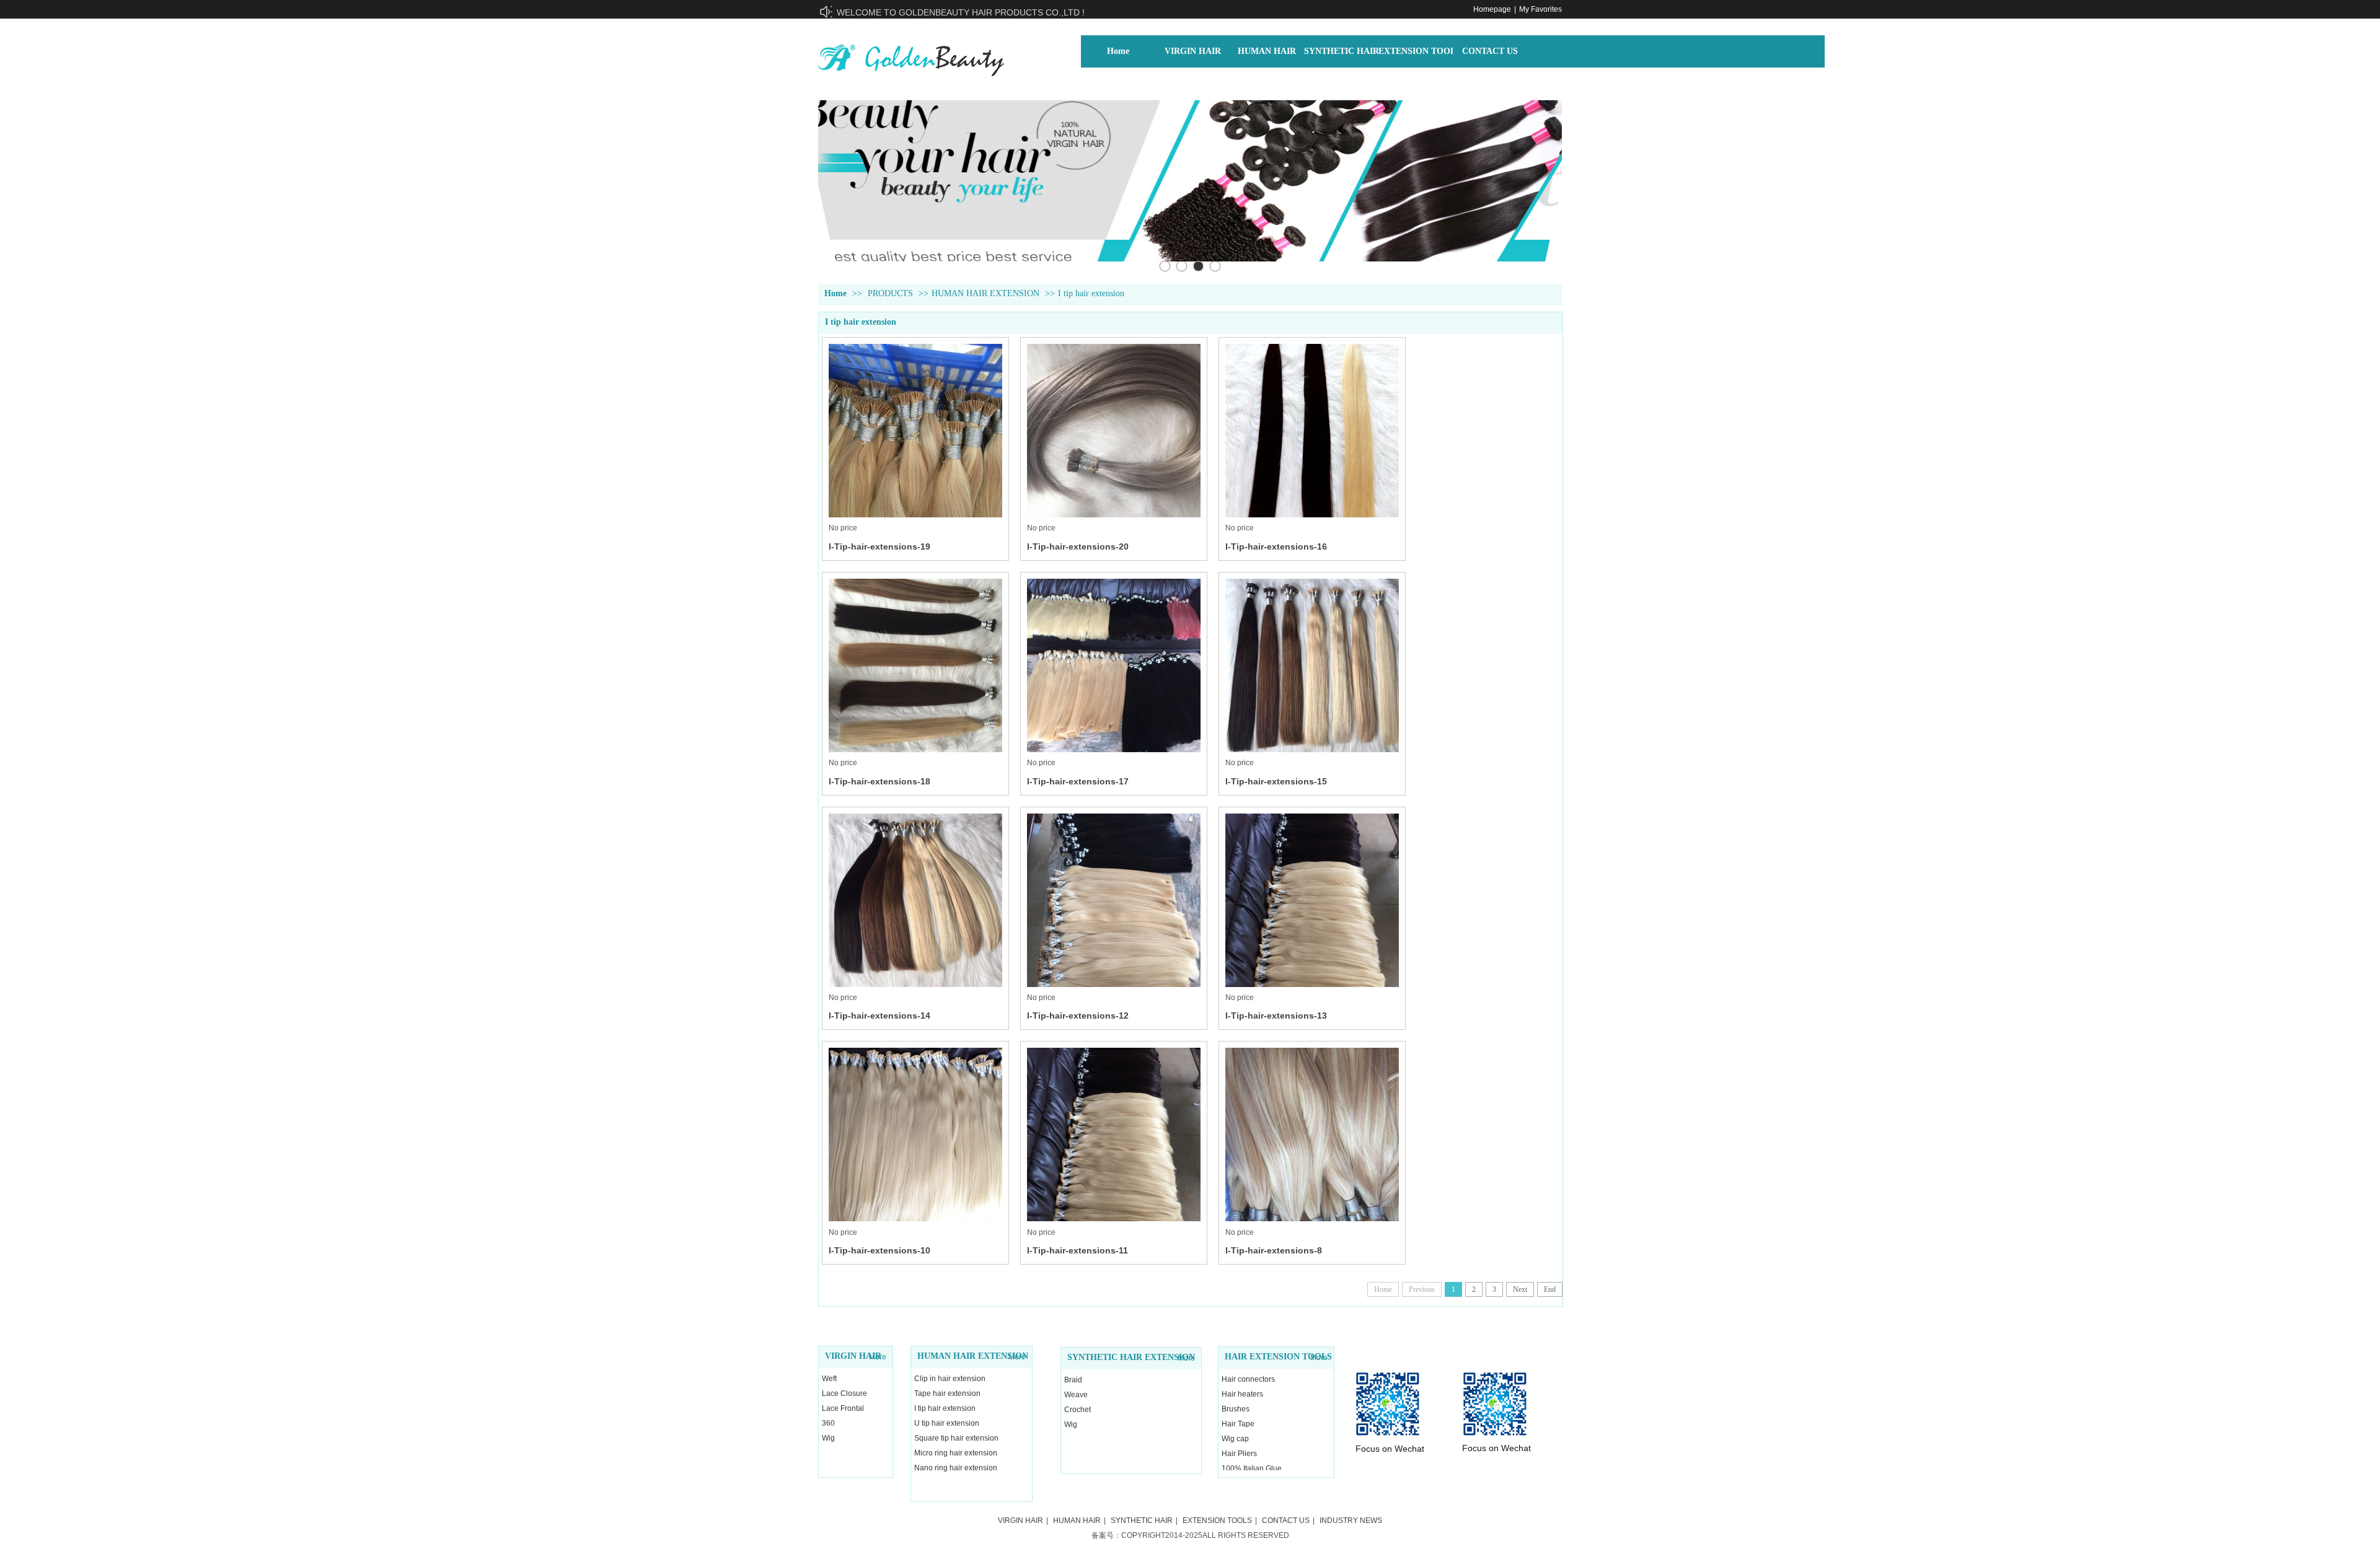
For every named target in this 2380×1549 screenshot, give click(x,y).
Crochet (1078, 1410)
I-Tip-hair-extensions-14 (879, 1016)
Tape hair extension (947, 1393)
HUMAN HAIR (1077, 1520)
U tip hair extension (947, 1423)
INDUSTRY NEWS (1351, 1520)
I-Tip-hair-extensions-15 (1276, 781)
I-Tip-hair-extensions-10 (879, 1250)
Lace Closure (844, 1393)
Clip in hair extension (950, 1379)
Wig (828, 1438)
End (1550, 1289)
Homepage (1492, 9)
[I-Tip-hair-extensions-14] (915, 900)
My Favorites (1540, 9)
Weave (1076, 1395)
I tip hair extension (1091, 293)
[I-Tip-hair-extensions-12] (1114, 900)
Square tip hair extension (956, 1438)
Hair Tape (1238, 1424)
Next (1520, 1289)
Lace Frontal (843, 1408)
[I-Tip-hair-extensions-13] (1312, 900)
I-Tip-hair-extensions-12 (1078, 1016)
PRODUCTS (890, 293)
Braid (1073, 1380)
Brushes (1236, 1409)
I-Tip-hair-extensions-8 (1274, 1250)
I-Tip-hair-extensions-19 (879, 546)
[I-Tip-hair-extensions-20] (1114, 431)
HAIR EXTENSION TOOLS (1278, 1357)
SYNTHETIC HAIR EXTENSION (1131, 1357)
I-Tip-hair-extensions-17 (1078, 781)
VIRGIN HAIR (853, 1356)
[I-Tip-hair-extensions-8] (1312, 1134)
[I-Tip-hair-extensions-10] (915, 1134)
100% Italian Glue (1252, 1468)
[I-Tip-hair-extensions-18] (915, 665)
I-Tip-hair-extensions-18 (879, 781)
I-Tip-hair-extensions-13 (1276, 1016)
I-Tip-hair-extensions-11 (1078, 1250)
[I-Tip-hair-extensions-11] (1114, 1134)
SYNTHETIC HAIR (1142, 1520)
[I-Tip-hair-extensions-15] (1312, 665)
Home (835, 293)
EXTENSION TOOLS (1217, 1520)
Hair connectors (1248, 1379)
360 (828, 1423)
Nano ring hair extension (956, 1468)
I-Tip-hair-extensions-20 (1078, 546)
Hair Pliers (1239, 1454)
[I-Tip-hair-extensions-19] (915, 431)
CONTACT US (1286, 1520)
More (878, 1357)
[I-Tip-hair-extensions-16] (1312, 431)
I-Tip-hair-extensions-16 (1276, 546)
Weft (829, 1379)
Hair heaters (1242, 1394)
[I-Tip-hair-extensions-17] (1114, 665)
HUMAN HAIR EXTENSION (985, 293)
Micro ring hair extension (956, 1453)
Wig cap (1235, 1439)
